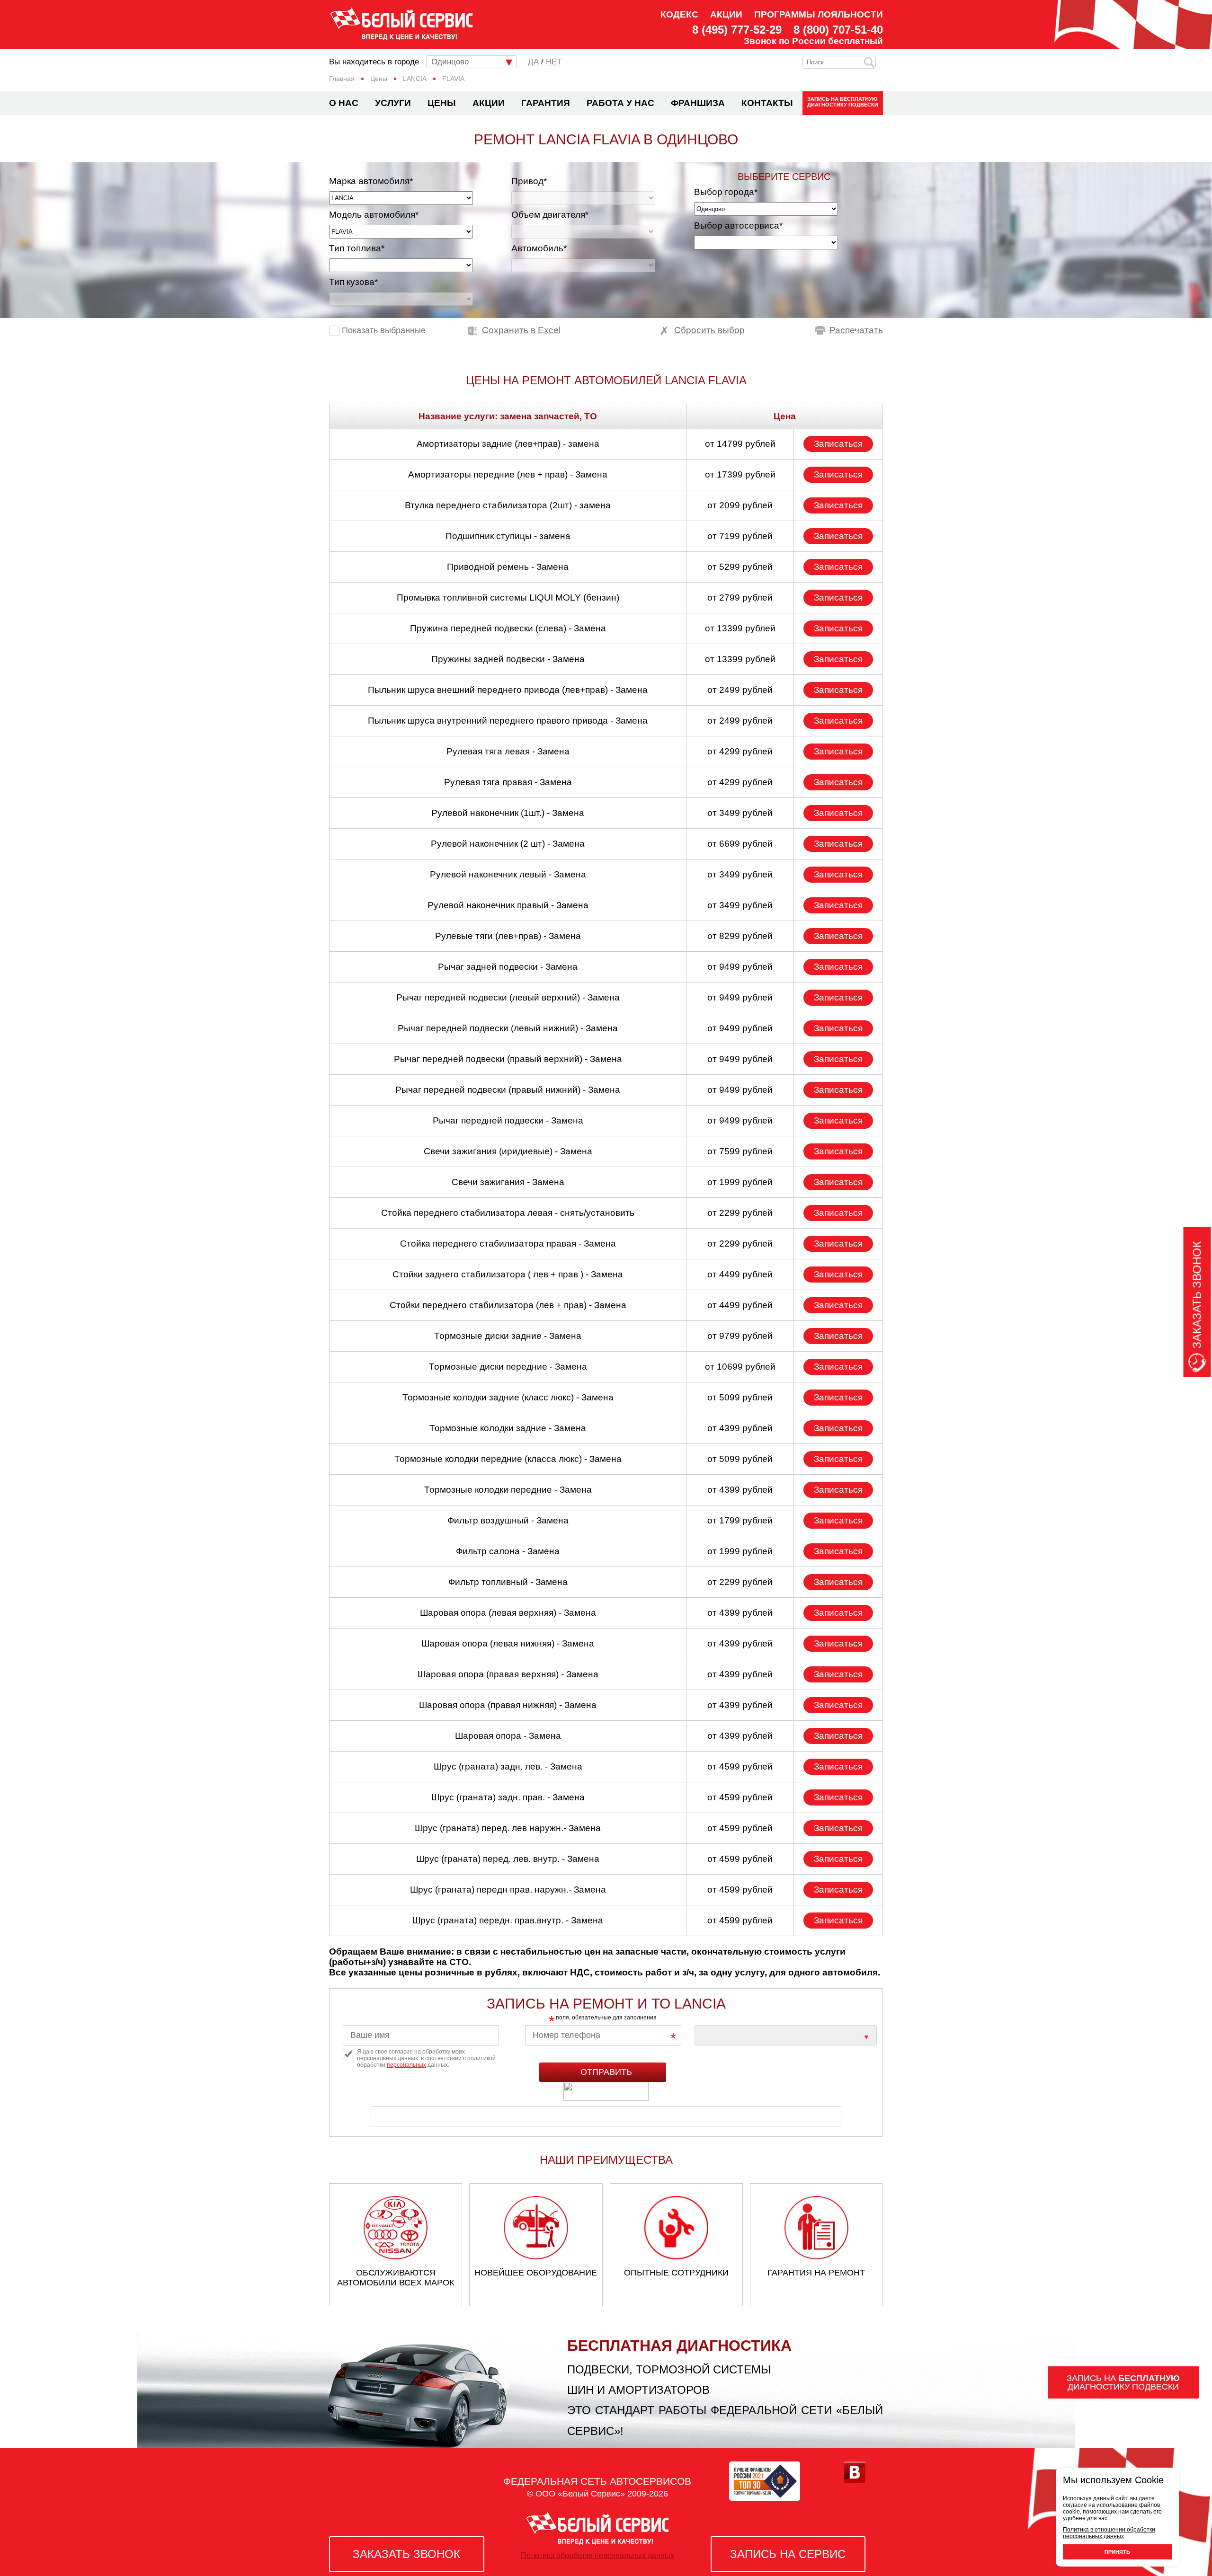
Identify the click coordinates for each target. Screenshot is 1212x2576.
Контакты (767, 103)
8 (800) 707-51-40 (838, 30)
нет (554, 62)
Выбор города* (726, 192)
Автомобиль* (539, 248)
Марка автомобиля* (371, 181)
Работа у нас (620, 103)
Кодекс (679, 14)
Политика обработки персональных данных (597, 2555)
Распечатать (856, 330)
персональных (406, 2065)
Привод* (529, 181)
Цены (442, 103)
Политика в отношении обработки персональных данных (1109, 2533)
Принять (1117, 2552)
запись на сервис (788, 2554)
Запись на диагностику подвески (843, 102)
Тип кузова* (353, 282)
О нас (344, 103)
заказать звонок (406, 2554)
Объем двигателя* (550, 215)
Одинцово (450, 62)
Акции (726, 14)
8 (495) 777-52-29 (737, 30)
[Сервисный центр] (786, 2035)
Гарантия (546, 103)
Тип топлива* (357, 248)
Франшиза (698, 103)
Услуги (393, 103)
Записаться (838, 444)
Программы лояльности (819, 14)
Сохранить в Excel (521, 330)
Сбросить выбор (709, 330)
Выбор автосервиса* (738, 226)
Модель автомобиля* (374, 215)
